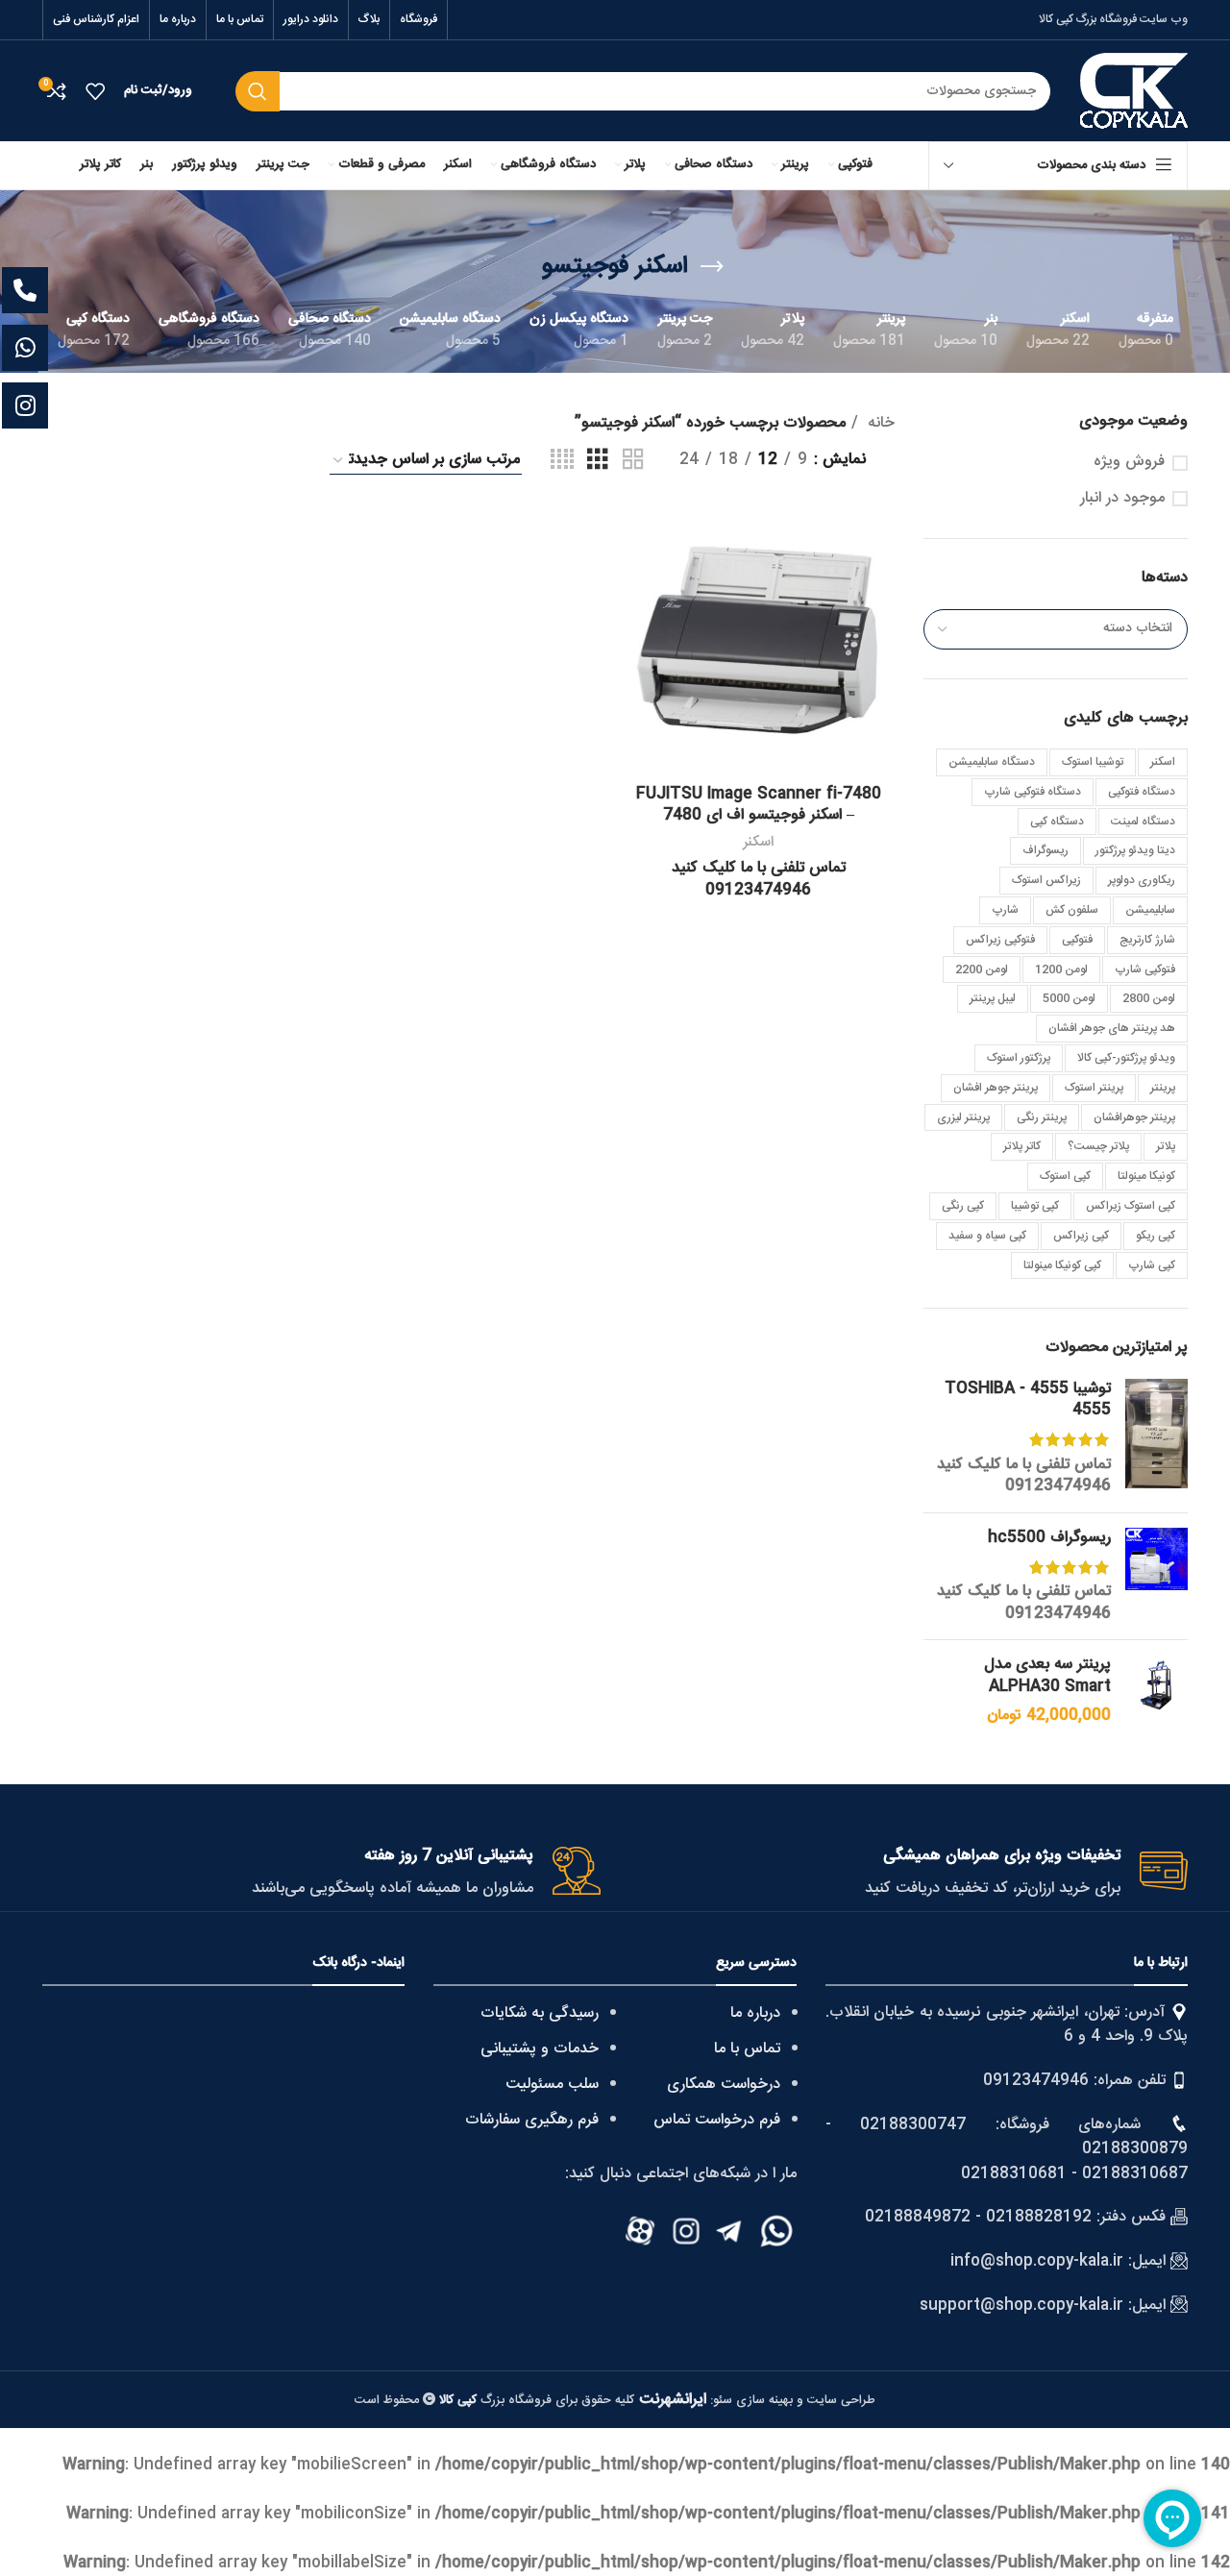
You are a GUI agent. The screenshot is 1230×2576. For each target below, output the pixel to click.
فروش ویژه (1129, 462)
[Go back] (712, 267)
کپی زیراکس (1081, 1236)
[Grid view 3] (598, 461)
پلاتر (1166, 1146)
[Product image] (758, 640)
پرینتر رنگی (1042, 1117)
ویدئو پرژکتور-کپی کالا (1126, 1058)
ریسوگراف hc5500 (1049, 1538)
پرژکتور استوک (1019, 1058)
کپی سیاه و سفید (987, 1236)
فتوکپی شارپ (1145, 969)
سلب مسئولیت (552, 2085)
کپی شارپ (1152, 1265)
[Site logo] (1134, 92)
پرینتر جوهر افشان (996, 1088)
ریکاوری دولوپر (1142, 880)
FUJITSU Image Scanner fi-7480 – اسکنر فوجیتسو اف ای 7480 (759, 805)
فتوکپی (1077, 940)
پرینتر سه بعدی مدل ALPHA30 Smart (1047, 1676)
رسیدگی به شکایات (540, 2013)
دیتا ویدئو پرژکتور (1135, 850)
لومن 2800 (1149, 998)
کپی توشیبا (1035, 1206)
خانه (879, 424)
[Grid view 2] (633, 461)
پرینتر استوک (1094, 1088)
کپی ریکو (1156, 1236)
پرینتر (1163, 1088)
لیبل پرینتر (993, 998)
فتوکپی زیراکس (1000, 940)
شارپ (1005, 910)
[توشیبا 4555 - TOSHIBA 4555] (1156, 1438)
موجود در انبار (1122, 499)
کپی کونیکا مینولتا (1062, 1265)
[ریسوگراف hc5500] (1156, 1577)
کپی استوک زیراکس (1131, 1206)
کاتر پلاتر (1022, 1146)
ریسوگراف (1045, 850)
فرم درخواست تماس (717, 2120)
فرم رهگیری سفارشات (532, 2120)
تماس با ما (747, 2049)
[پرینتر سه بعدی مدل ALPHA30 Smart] (1156, 1691)
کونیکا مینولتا (1146, 1176)
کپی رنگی (963, 1206)
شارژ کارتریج (1147, 940)
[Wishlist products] (95, 91)
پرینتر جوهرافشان (1134, 1117)
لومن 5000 (1069, 998)
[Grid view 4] (562, 461)
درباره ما (755, 2013)
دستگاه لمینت (1143, 822)
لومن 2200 (982, 969)
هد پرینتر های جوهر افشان (1112, 1028)
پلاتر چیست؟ (1098, 1146)
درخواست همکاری (724, 2085)
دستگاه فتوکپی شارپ (1033, 792)
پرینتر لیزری (963, 1117)
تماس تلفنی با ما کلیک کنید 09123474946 (1024, 1475)
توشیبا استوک (1093, 762)
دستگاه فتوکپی (1142, 792)
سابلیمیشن (1150, 910)
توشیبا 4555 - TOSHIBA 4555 (1028, 1400)
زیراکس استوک (1046, 880)
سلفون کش (1072, 910)
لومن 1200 (1061, 969)
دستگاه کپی (1057, 822)
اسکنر (1163, 762)
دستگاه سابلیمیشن (992, 762)
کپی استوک (1065, 1176)
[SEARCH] (258, 91)
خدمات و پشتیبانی (540, 2049)
